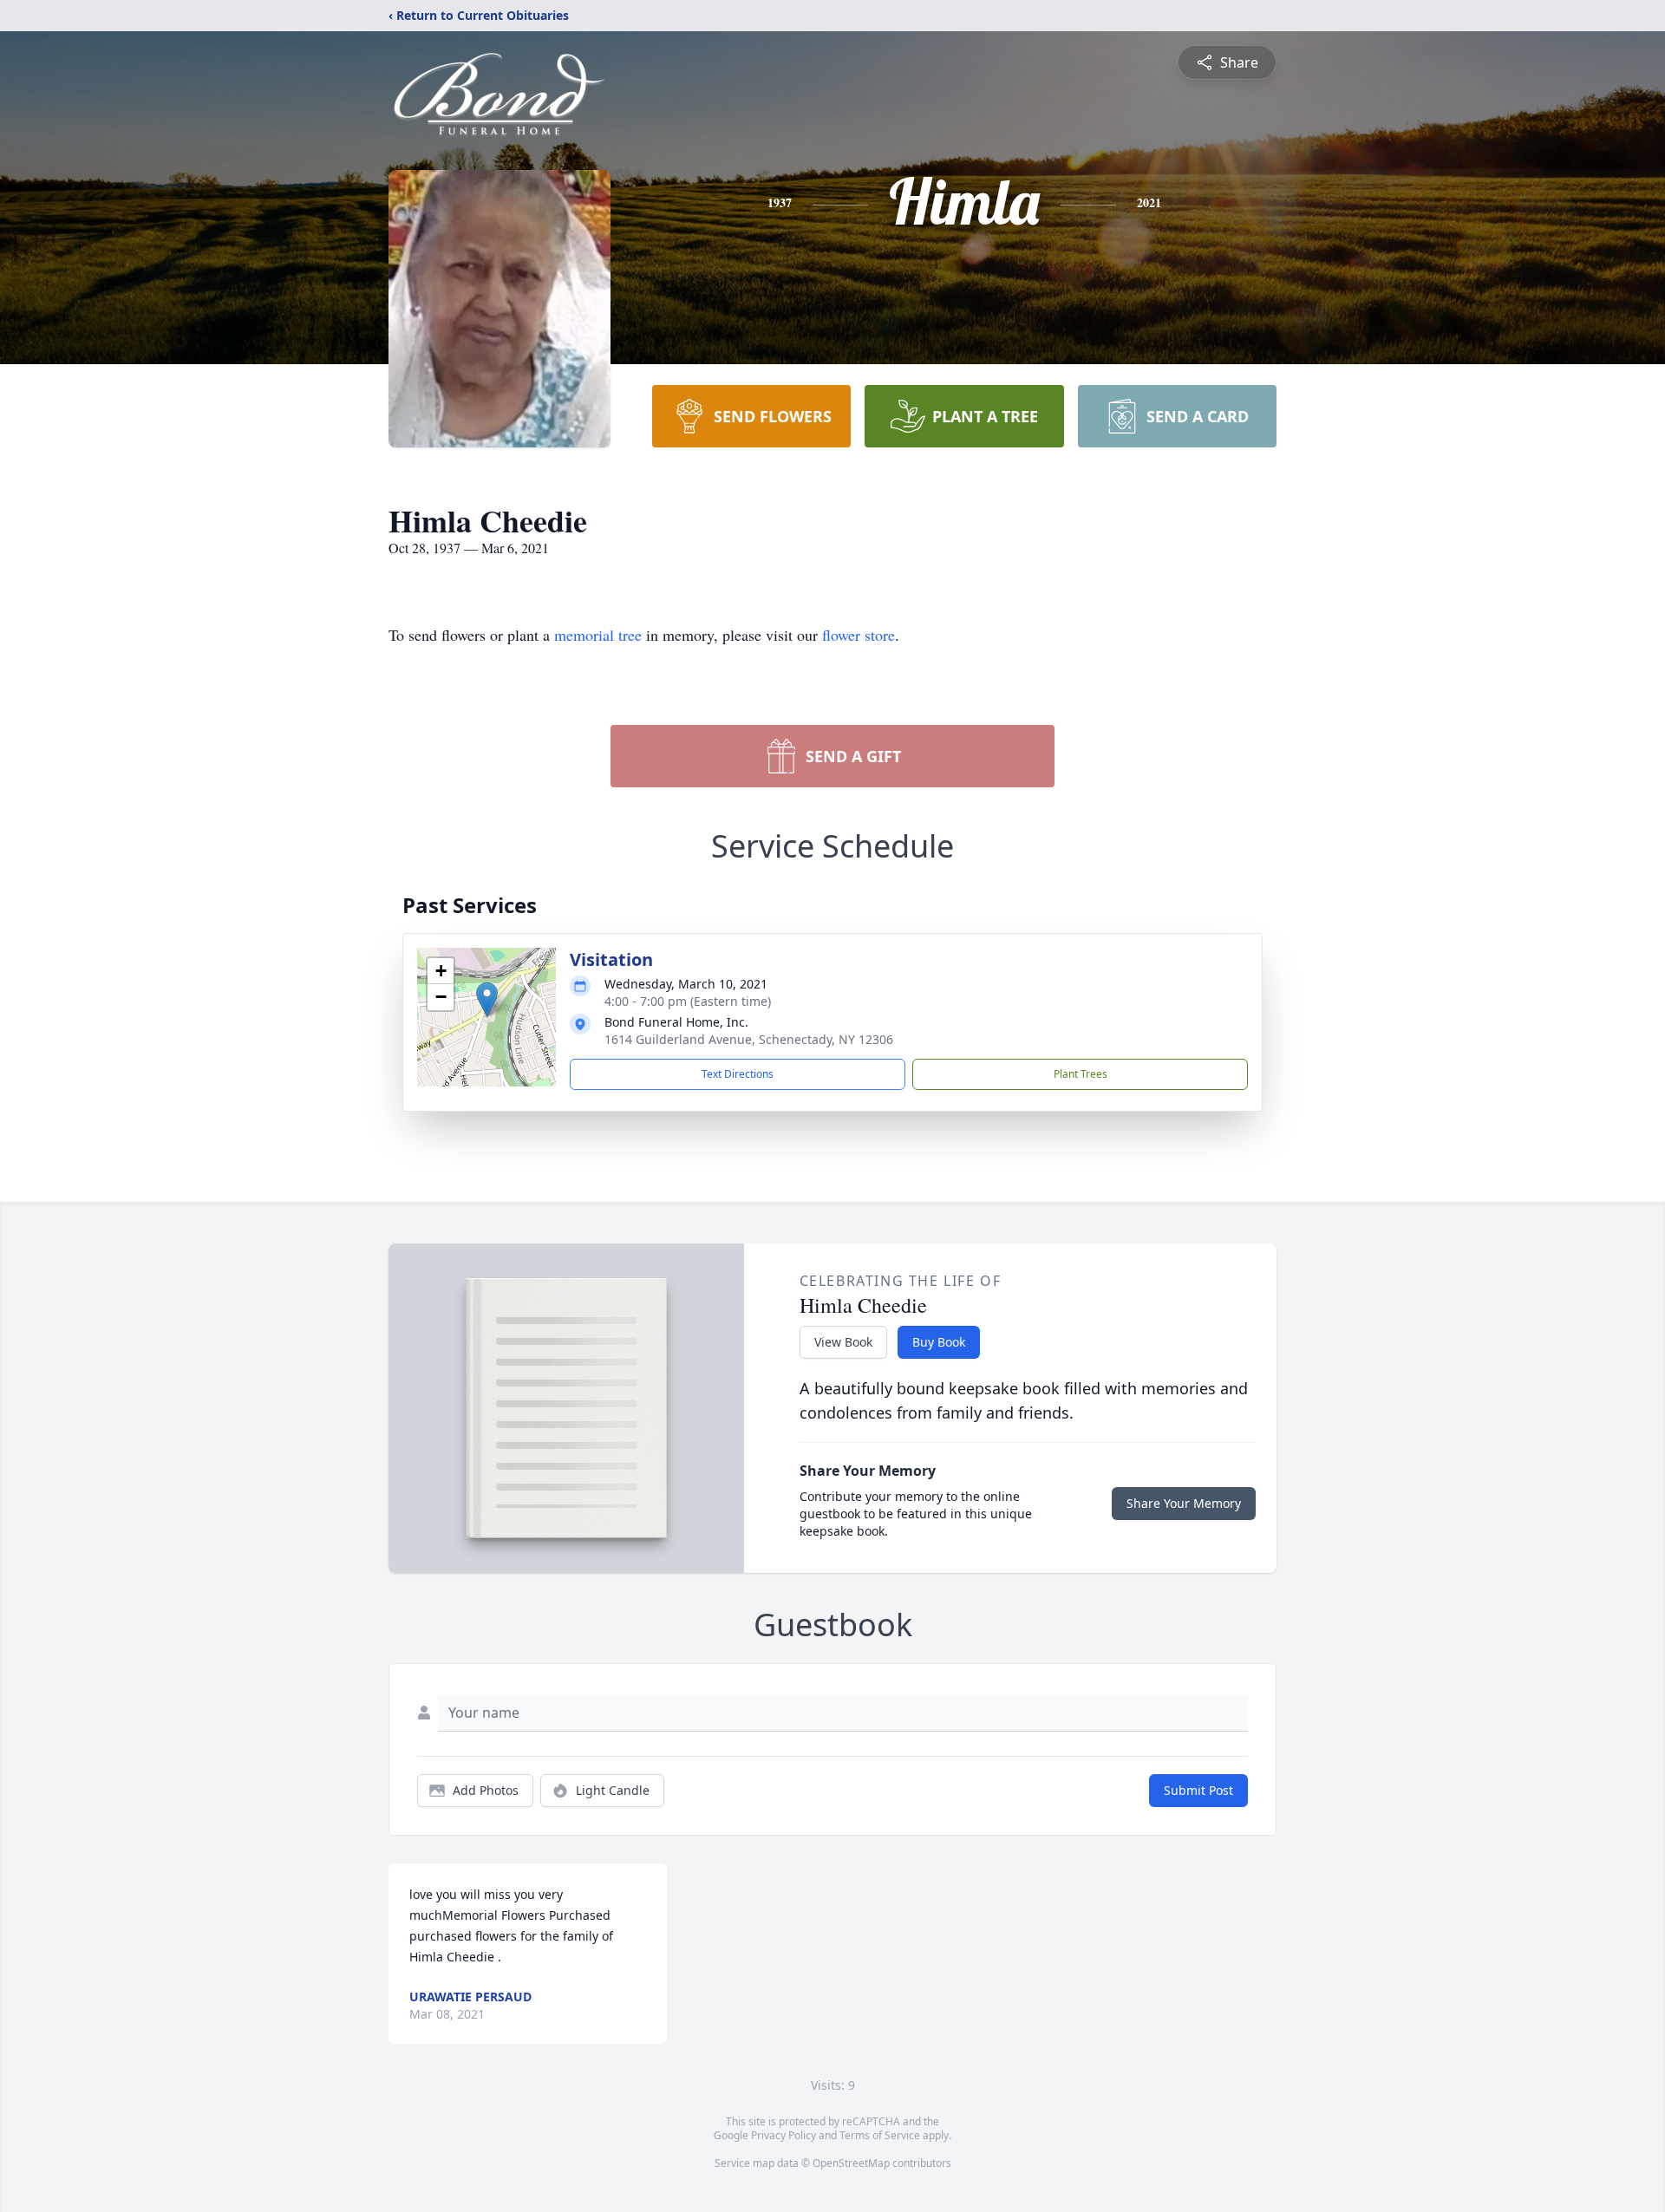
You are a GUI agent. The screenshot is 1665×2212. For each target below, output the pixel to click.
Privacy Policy (784, 2135)
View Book (843, 1342)
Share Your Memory (1184, 1503)
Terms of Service (880, 2135)
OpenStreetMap (851, 2163)
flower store (859, 635)
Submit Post (1198, 1790)
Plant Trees (1081, 1074)
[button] (487, 999)
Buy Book (939, 1342)
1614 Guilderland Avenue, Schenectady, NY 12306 (749, 1039)
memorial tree (598, 635)
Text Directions (738, 1074)
